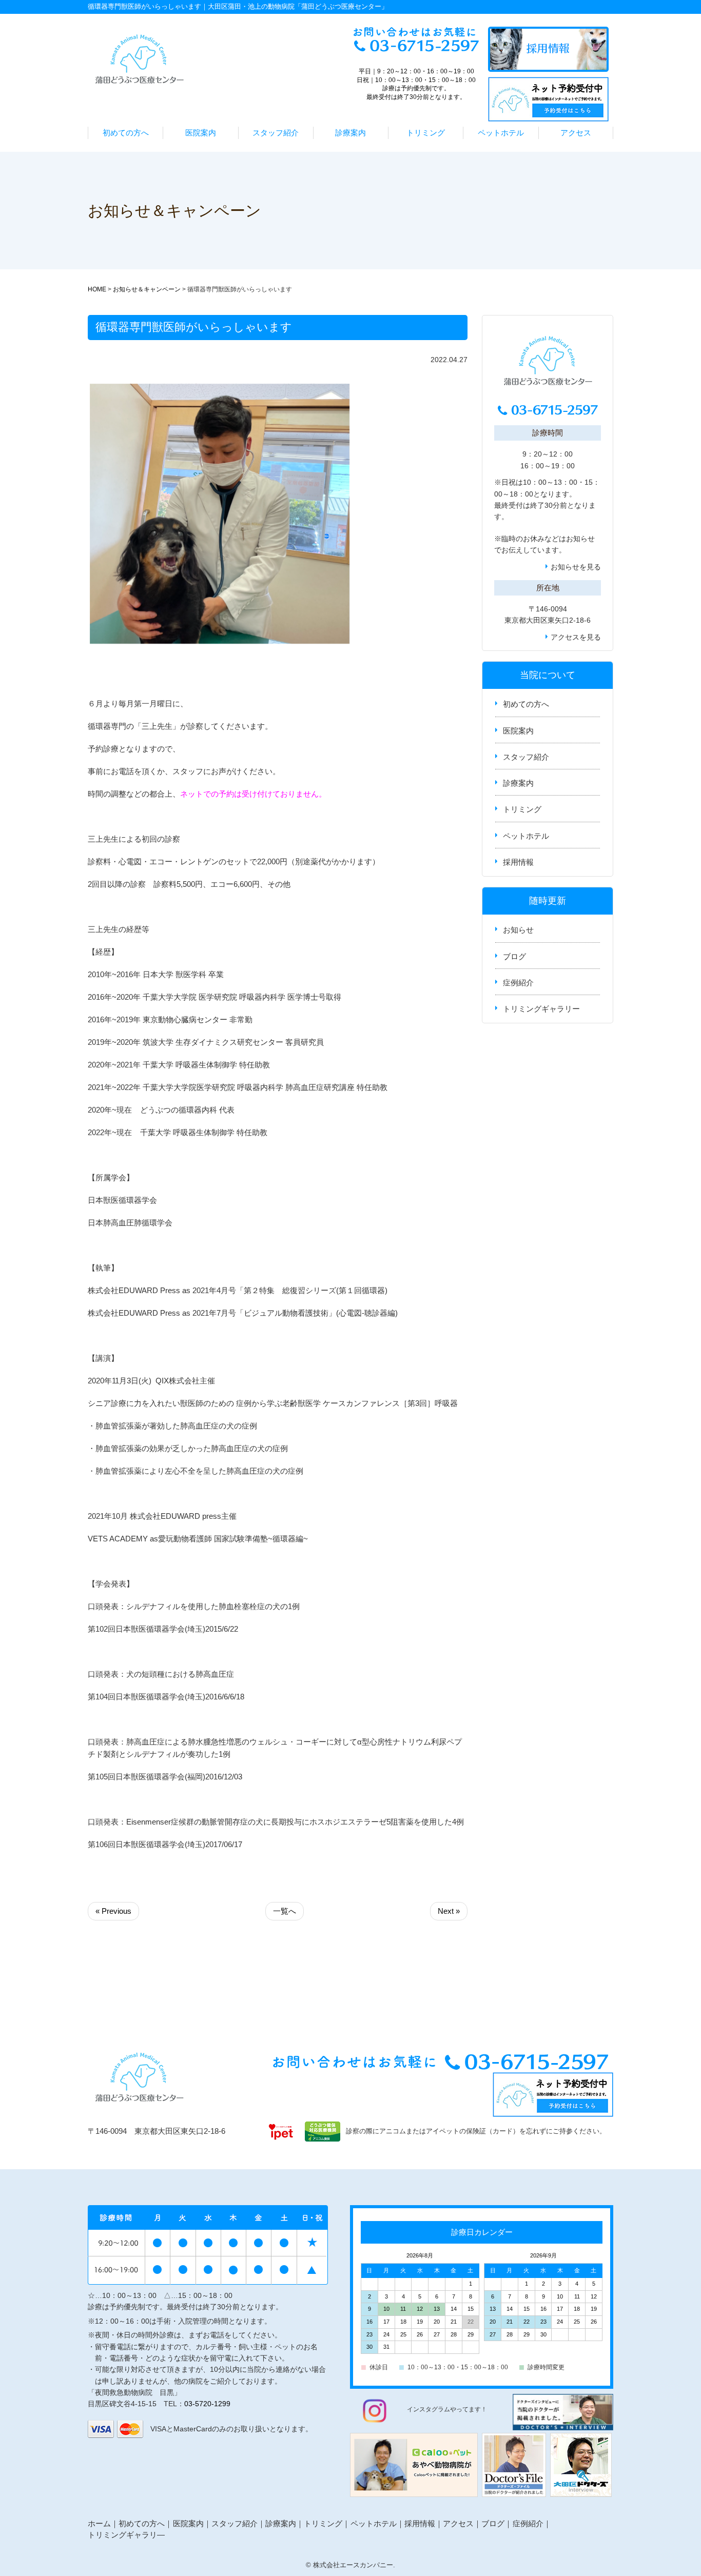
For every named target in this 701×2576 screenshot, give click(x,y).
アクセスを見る (576, 637)
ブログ (514, 956)
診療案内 (350, 133)
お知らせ (580, 539)
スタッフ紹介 (276, 133)
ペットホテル (501, 133)
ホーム (99, 2523)
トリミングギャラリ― (126, 2535)
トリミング (426, 133)
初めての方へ (126, 133)
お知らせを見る (576, 567)
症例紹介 (518, 983)
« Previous (113, 1911)
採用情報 (518, 862)
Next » (449, 1911)
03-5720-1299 (207, 2404)
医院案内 (201, 133)
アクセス (576, 133)
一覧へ (285, 1911)
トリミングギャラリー (541, 1009)
